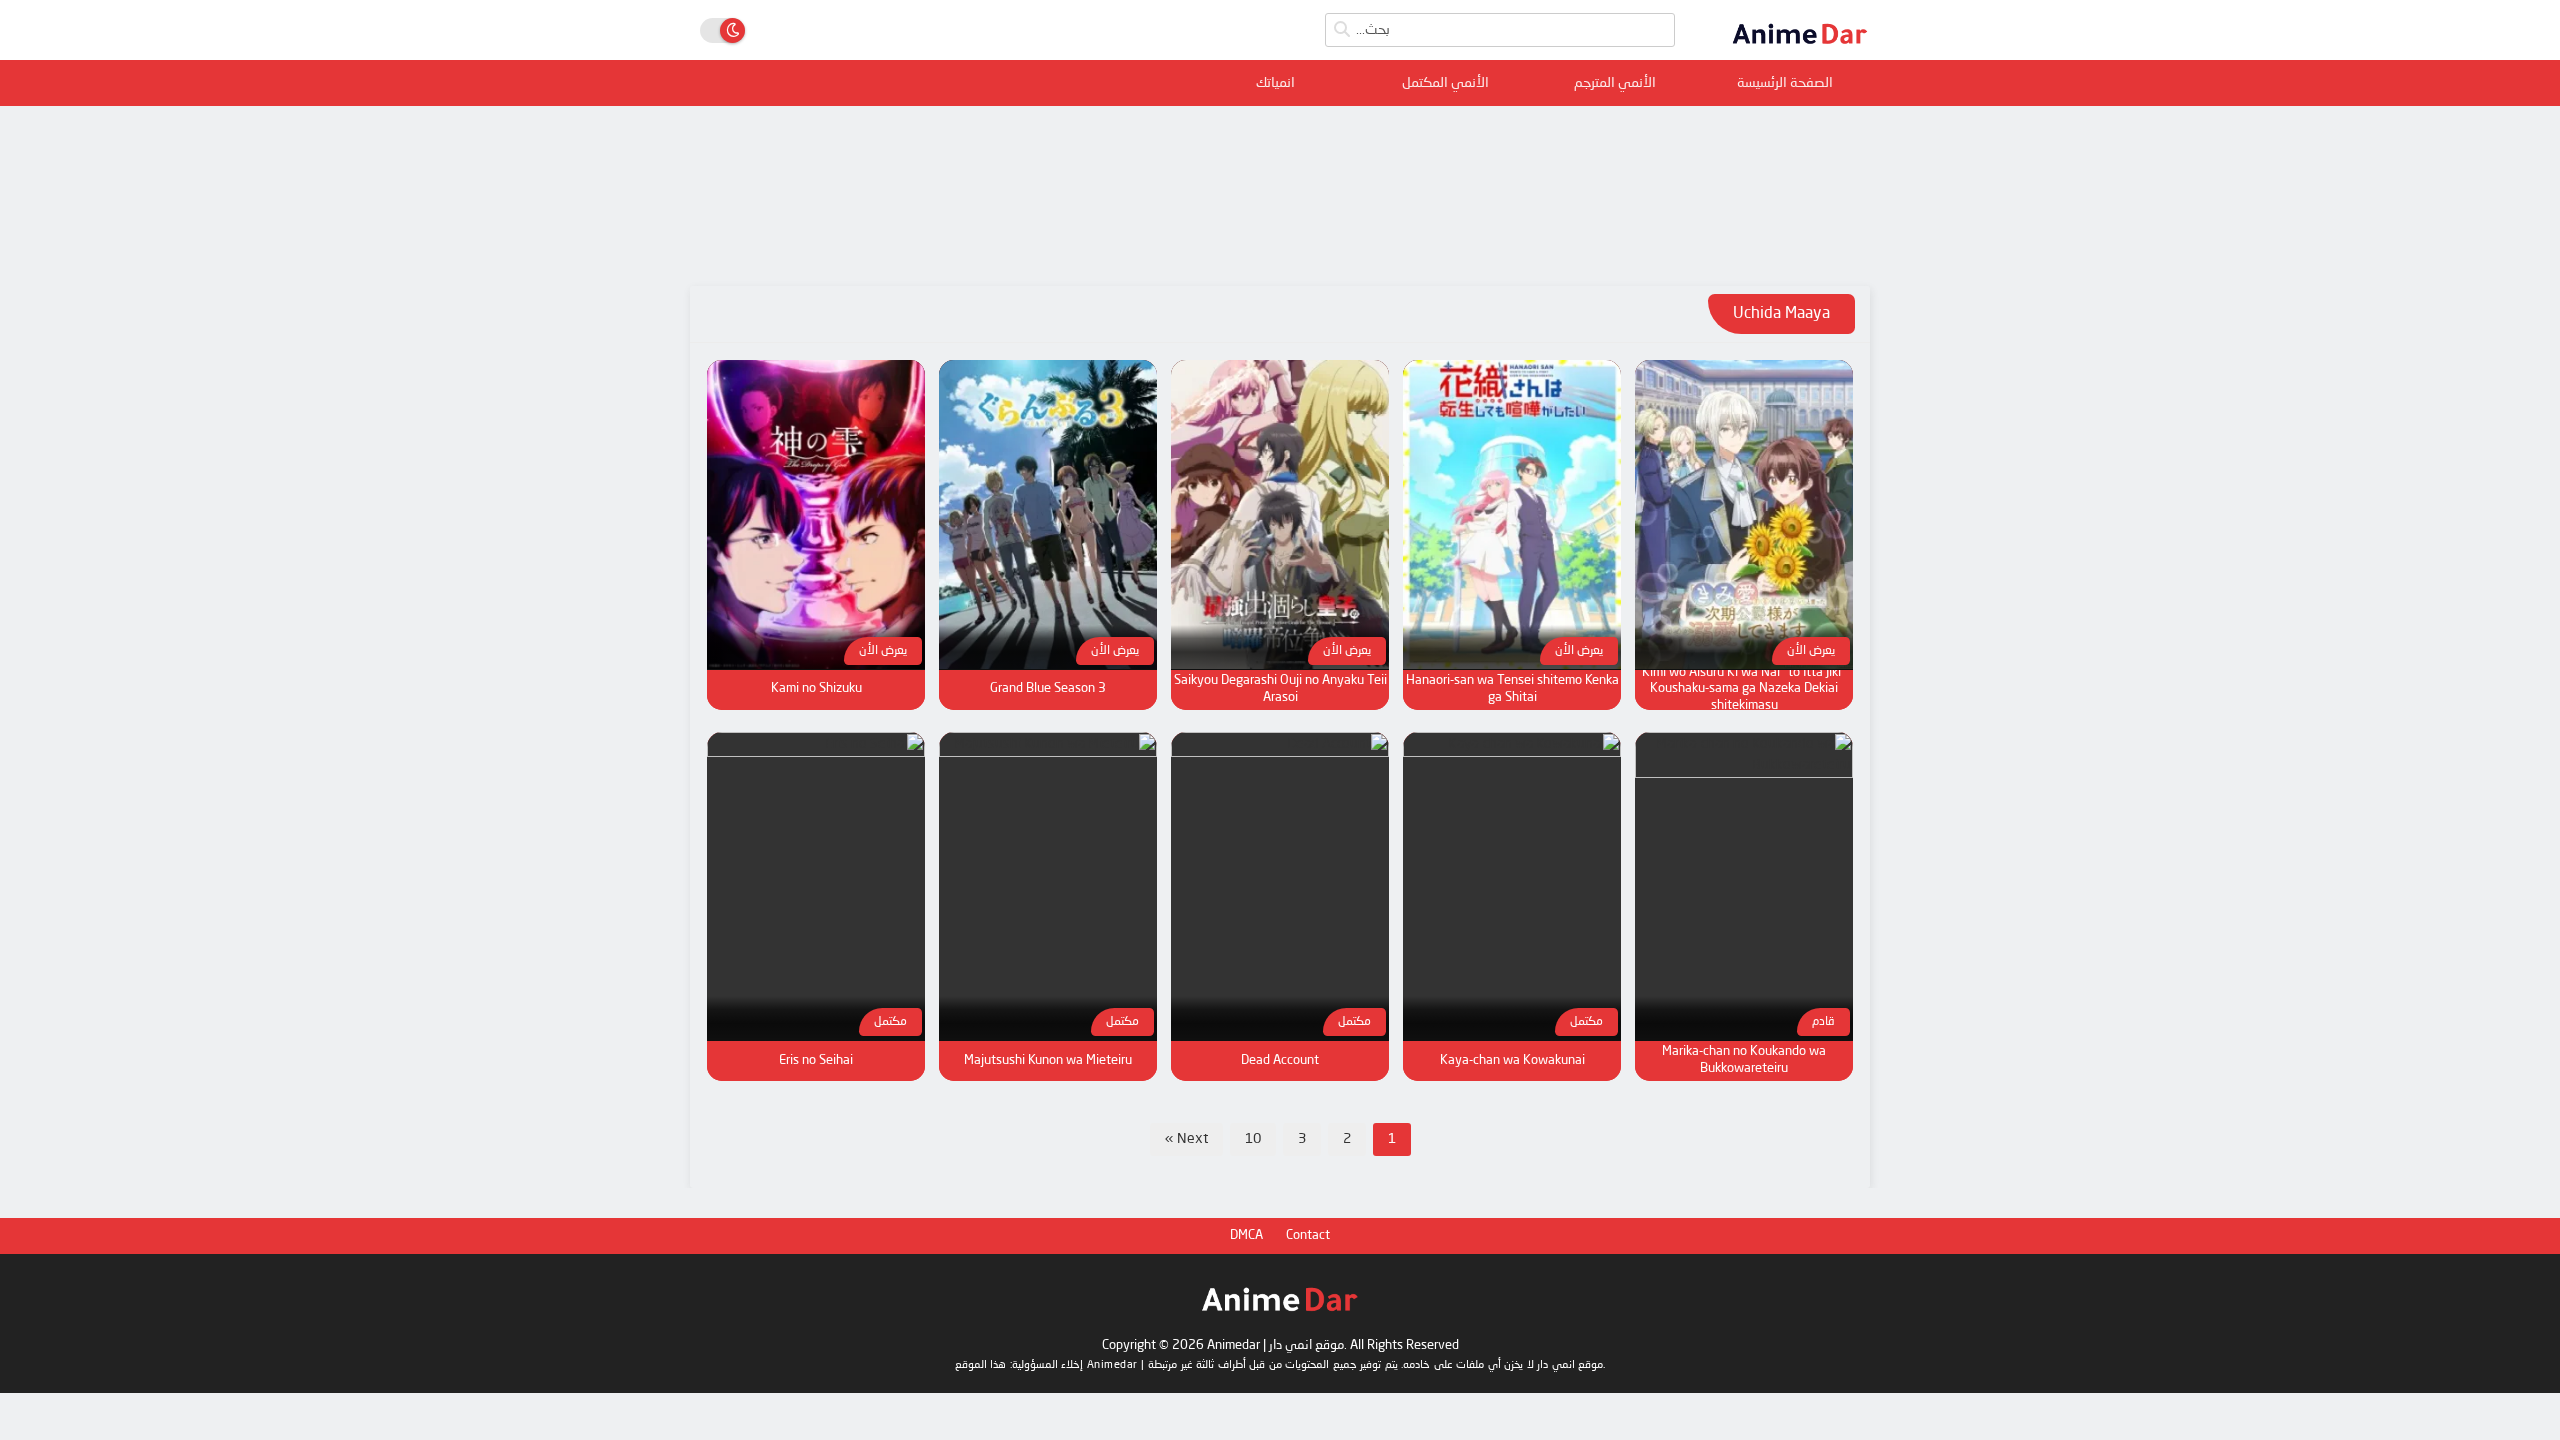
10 (1253, 1139)
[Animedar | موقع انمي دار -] (1800, 51)
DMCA (1246, 1235)
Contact (1308, 1235)
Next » (1186, 1139)
